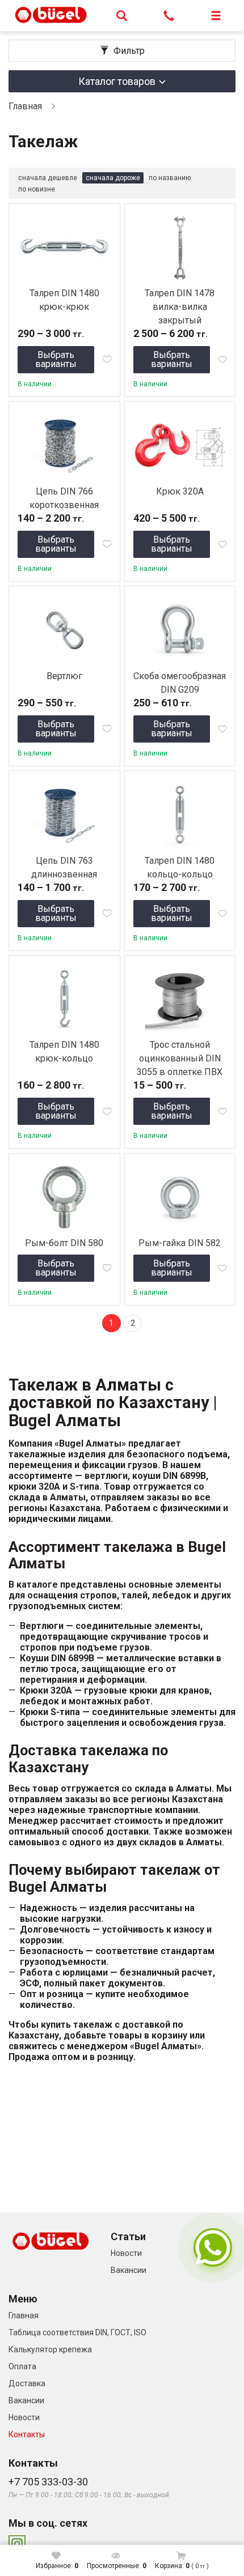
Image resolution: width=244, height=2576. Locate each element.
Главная (25, 106)
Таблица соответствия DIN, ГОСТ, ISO (77, 2332)
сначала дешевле (48, 178)
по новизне (37, 189)
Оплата (22, 2366)
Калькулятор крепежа (50, 2349)
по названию (170, 178)
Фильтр (129, 51)
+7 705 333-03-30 (48, 2482)
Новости (126, 2253)
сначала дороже (113, 178)
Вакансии (129, 2270)
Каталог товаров (117, 81)
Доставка (27, 2383)
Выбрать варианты (56, 359)
